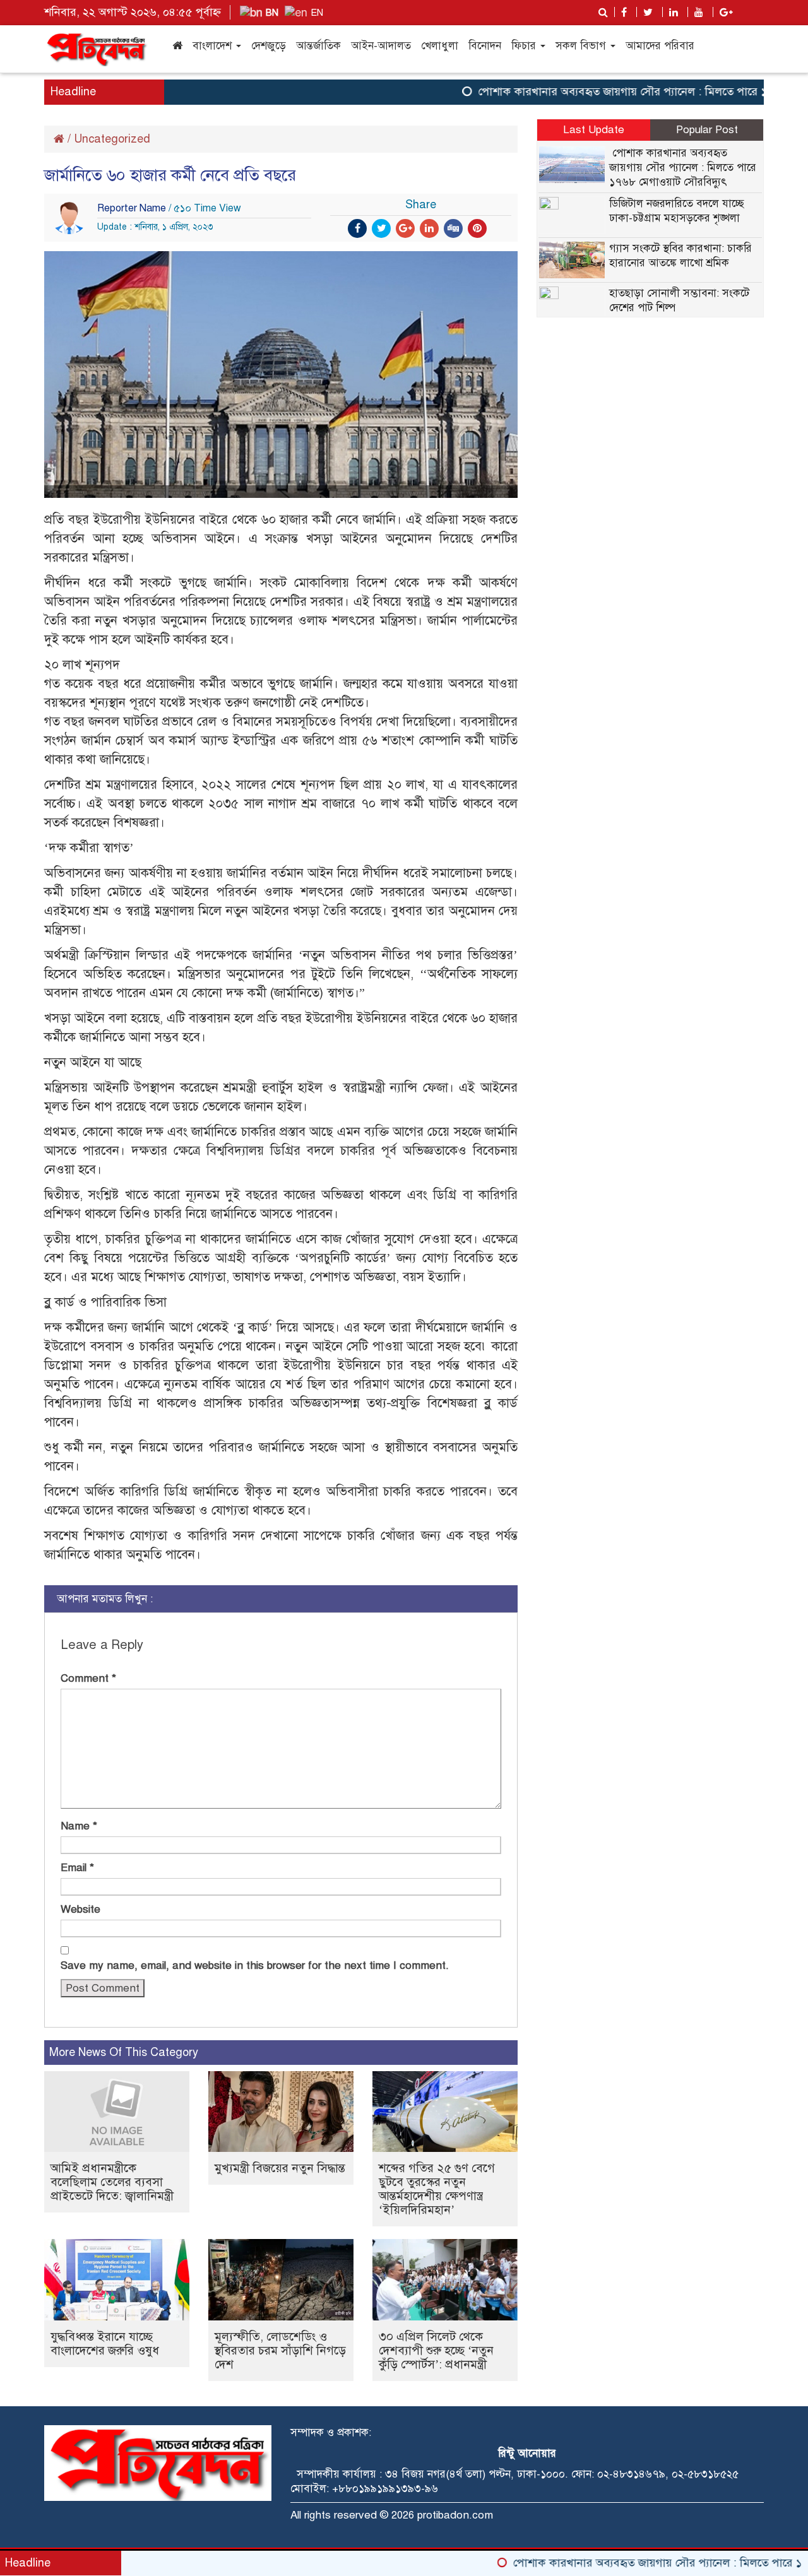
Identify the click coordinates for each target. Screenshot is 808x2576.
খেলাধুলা (440, 46)
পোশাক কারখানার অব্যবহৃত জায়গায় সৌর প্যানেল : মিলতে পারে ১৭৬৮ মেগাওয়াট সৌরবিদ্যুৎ (683, 168)
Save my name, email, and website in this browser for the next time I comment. (255, 1965)
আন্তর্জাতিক (318, 46)
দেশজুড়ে (269, 46)
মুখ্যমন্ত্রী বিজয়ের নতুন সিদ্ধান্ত (280, 2168)
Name (79, 1826)
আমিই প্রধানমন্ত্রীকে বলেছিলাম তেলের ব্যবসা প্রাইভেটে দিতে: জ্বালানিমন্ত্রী (112, 2182)
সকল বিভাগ (582, 46)
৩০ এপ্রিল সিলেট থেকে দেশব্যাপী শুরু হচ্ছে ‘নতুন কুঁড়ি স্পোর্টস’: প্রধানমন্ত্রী (436, 2350)
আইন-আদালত (381, 46)
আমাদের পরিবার (660, 46)
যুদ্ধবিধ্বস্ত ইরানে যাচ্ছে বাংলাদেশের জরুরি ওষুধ (105, 2343)
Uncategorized (112, 139)
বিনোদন (485, 46)
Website (80, 1909)
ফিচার (525, 46)
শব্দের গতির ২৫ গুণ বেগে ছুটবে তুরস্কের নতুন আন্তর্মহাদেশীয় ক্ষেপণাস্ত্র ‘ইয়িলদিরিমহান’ (437, 2189)
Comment (88, 1678)
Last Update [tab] (594, 130)
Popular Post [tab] (707, 130)
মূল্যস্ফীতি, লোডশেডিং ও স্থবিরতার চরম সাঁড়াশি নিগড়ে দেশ (280, 2350)
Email (77, 1868)
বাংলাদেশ (214, 46)
